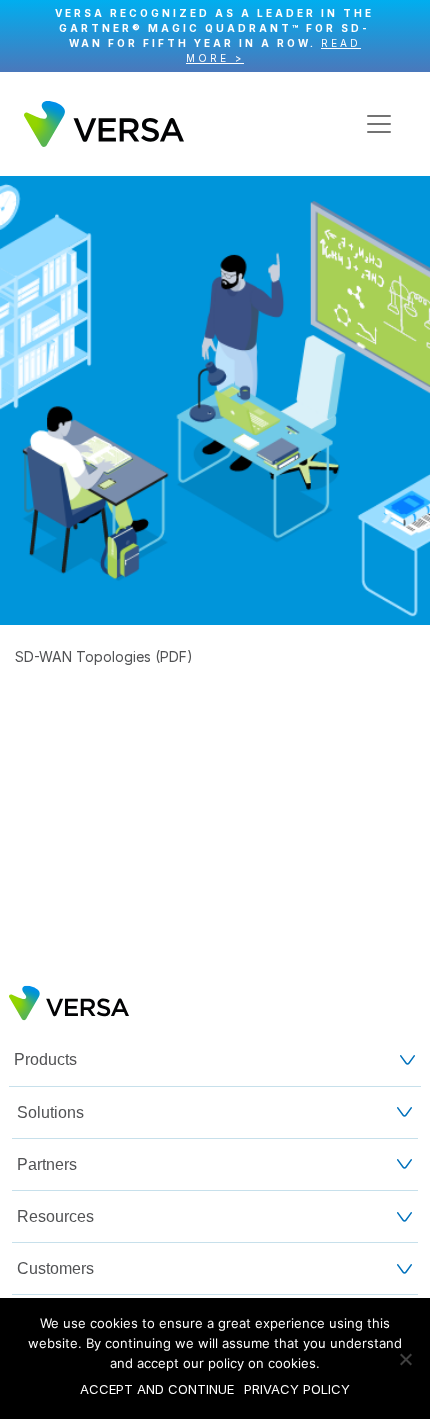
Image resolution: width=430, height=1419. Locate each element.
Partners (47, 1164)
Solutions (50, 1112)
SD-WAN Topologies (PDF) (104, 656)
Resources (55, 1216)
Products (45, 1059)
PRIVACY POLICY (297, 1389)
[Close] (404, 36)
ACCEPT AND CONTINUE (157, 1389)
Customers (55, 1268)
